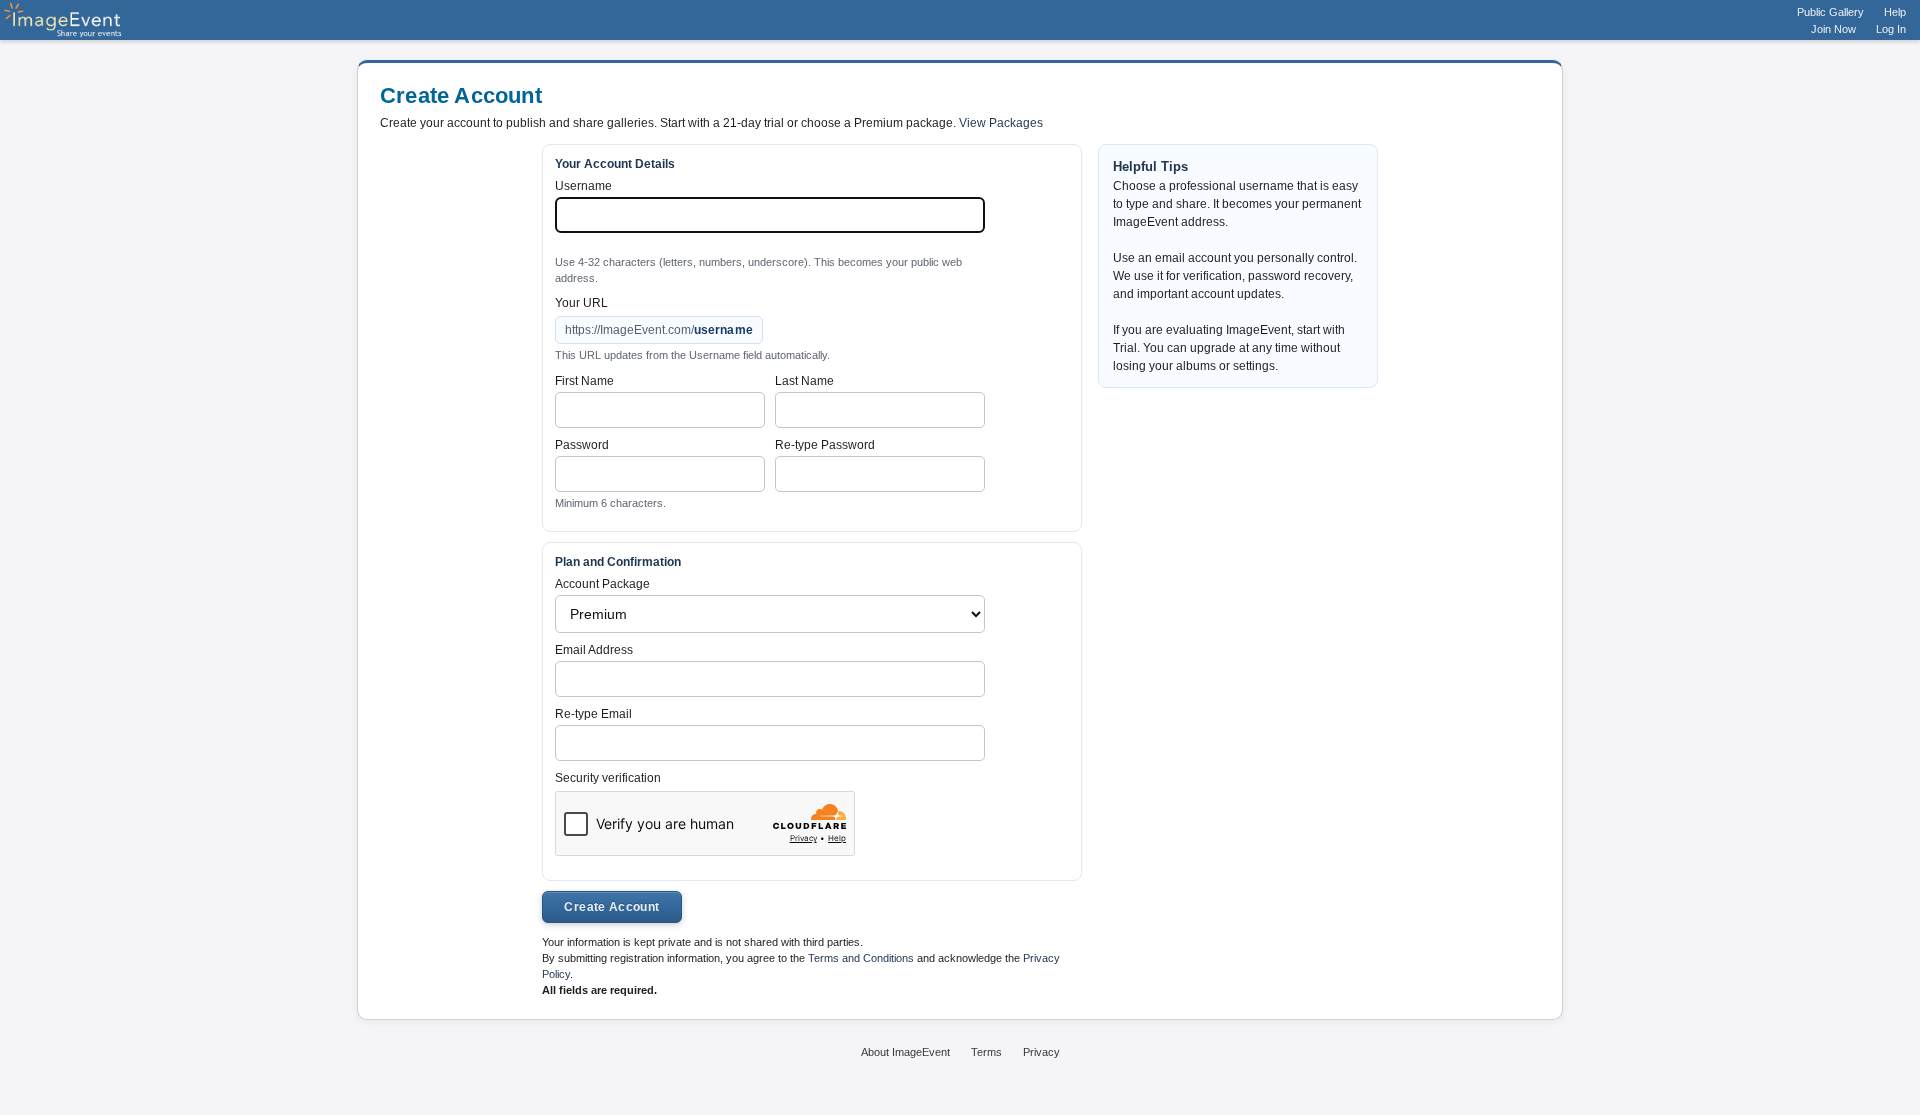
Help (1895, 12)
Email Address (594, 650)
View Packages (1001, 123)
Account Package (602, 584)
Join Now (1833, 29)
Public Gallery (1830, 12)
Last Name (804, 381)
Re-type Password (825, 445)
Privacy (1041, 1052)
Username (583, 186)
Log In (1891, 29)
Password (582, 445)
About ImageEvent (905, 1052)
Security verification (608, 778)
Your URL (581, 303)
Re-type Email (593, 714)
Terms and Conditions (861, 958)
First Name (584, 381)
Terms (986, 1052)
